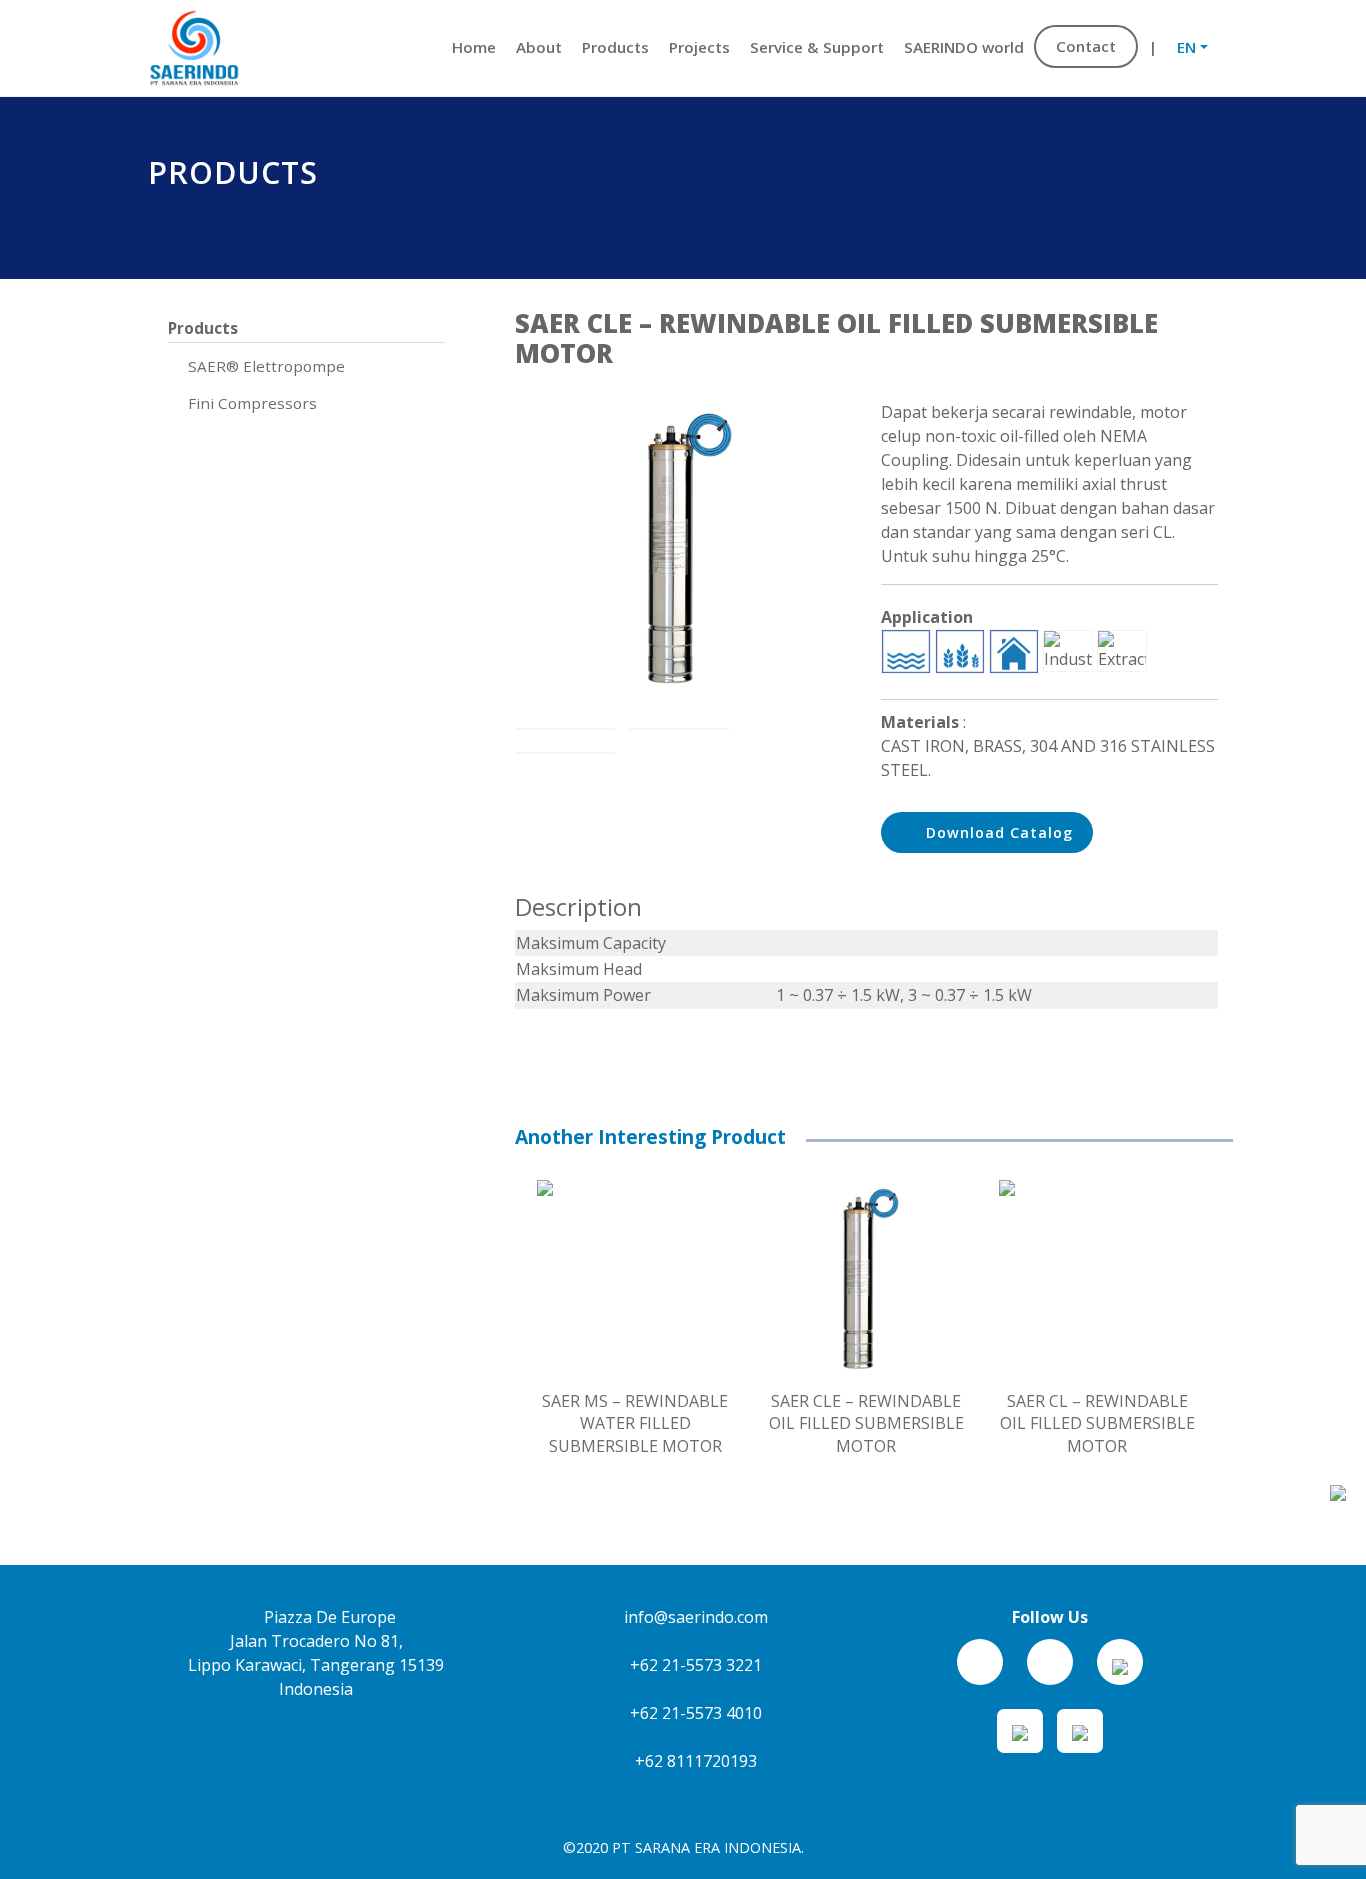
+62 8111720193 (694, 1761)
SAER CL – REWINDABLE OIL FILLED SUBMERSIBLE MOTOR (1097, 1423)
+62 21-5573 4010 (694, 1713)
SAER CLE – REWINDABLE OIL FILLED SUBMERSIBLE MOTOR (866, 1423)
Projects (699, 47)
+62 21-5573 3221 (694, 1665)
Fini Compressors (252, 403)
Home (474, 47)
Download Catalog (997, 832)
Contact (1086, 46)
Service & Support (817, 47)
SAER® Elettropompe (266, 366)
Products (615, 47)
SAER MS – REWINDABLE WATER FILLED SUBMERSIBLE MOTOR (635, 1423)
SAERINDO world (964, 47)
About (539, 47)
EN (1186, 47)
